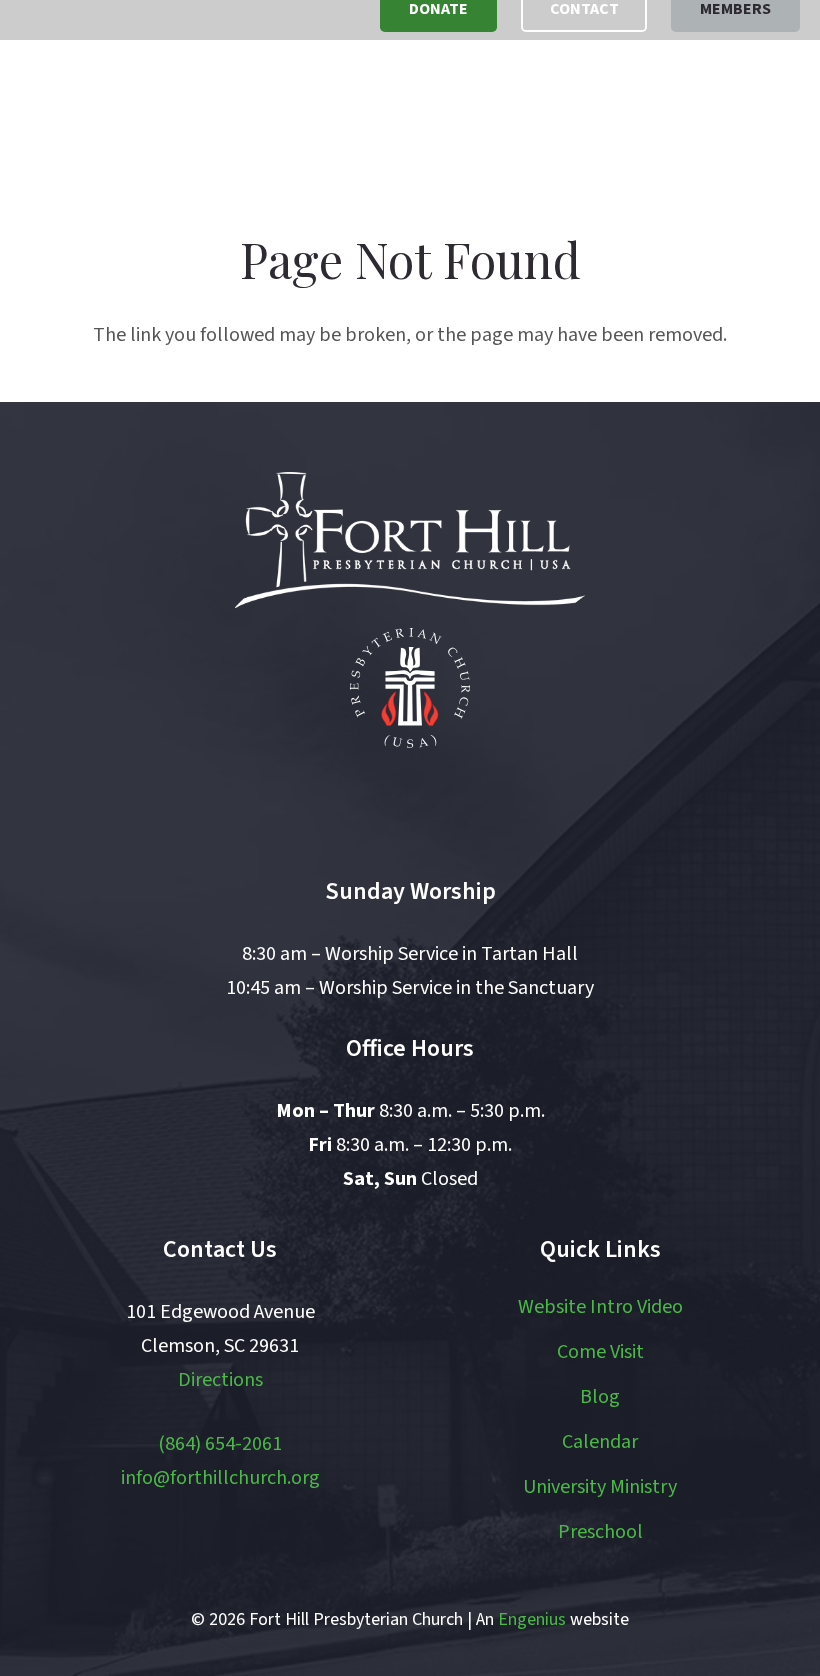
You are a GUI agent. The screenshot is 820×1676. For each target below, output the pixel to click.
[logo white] (410, 540)
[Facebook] (323, 803)
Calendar (600, 1442)
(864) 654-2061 (220, 1444)
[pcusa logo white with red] (410, 688)
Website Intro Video (600, 1307)
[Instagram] (497, 803)
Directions (220, 1380)
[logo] (123, 110)
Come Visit (600, 1352)
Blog (600, 1397)
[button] (703, 110)
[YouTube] (410, 803)
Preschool (600, 1532)
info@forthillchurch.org (220, 1478)
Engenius (532, 1619)
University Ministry (600, 1487)
